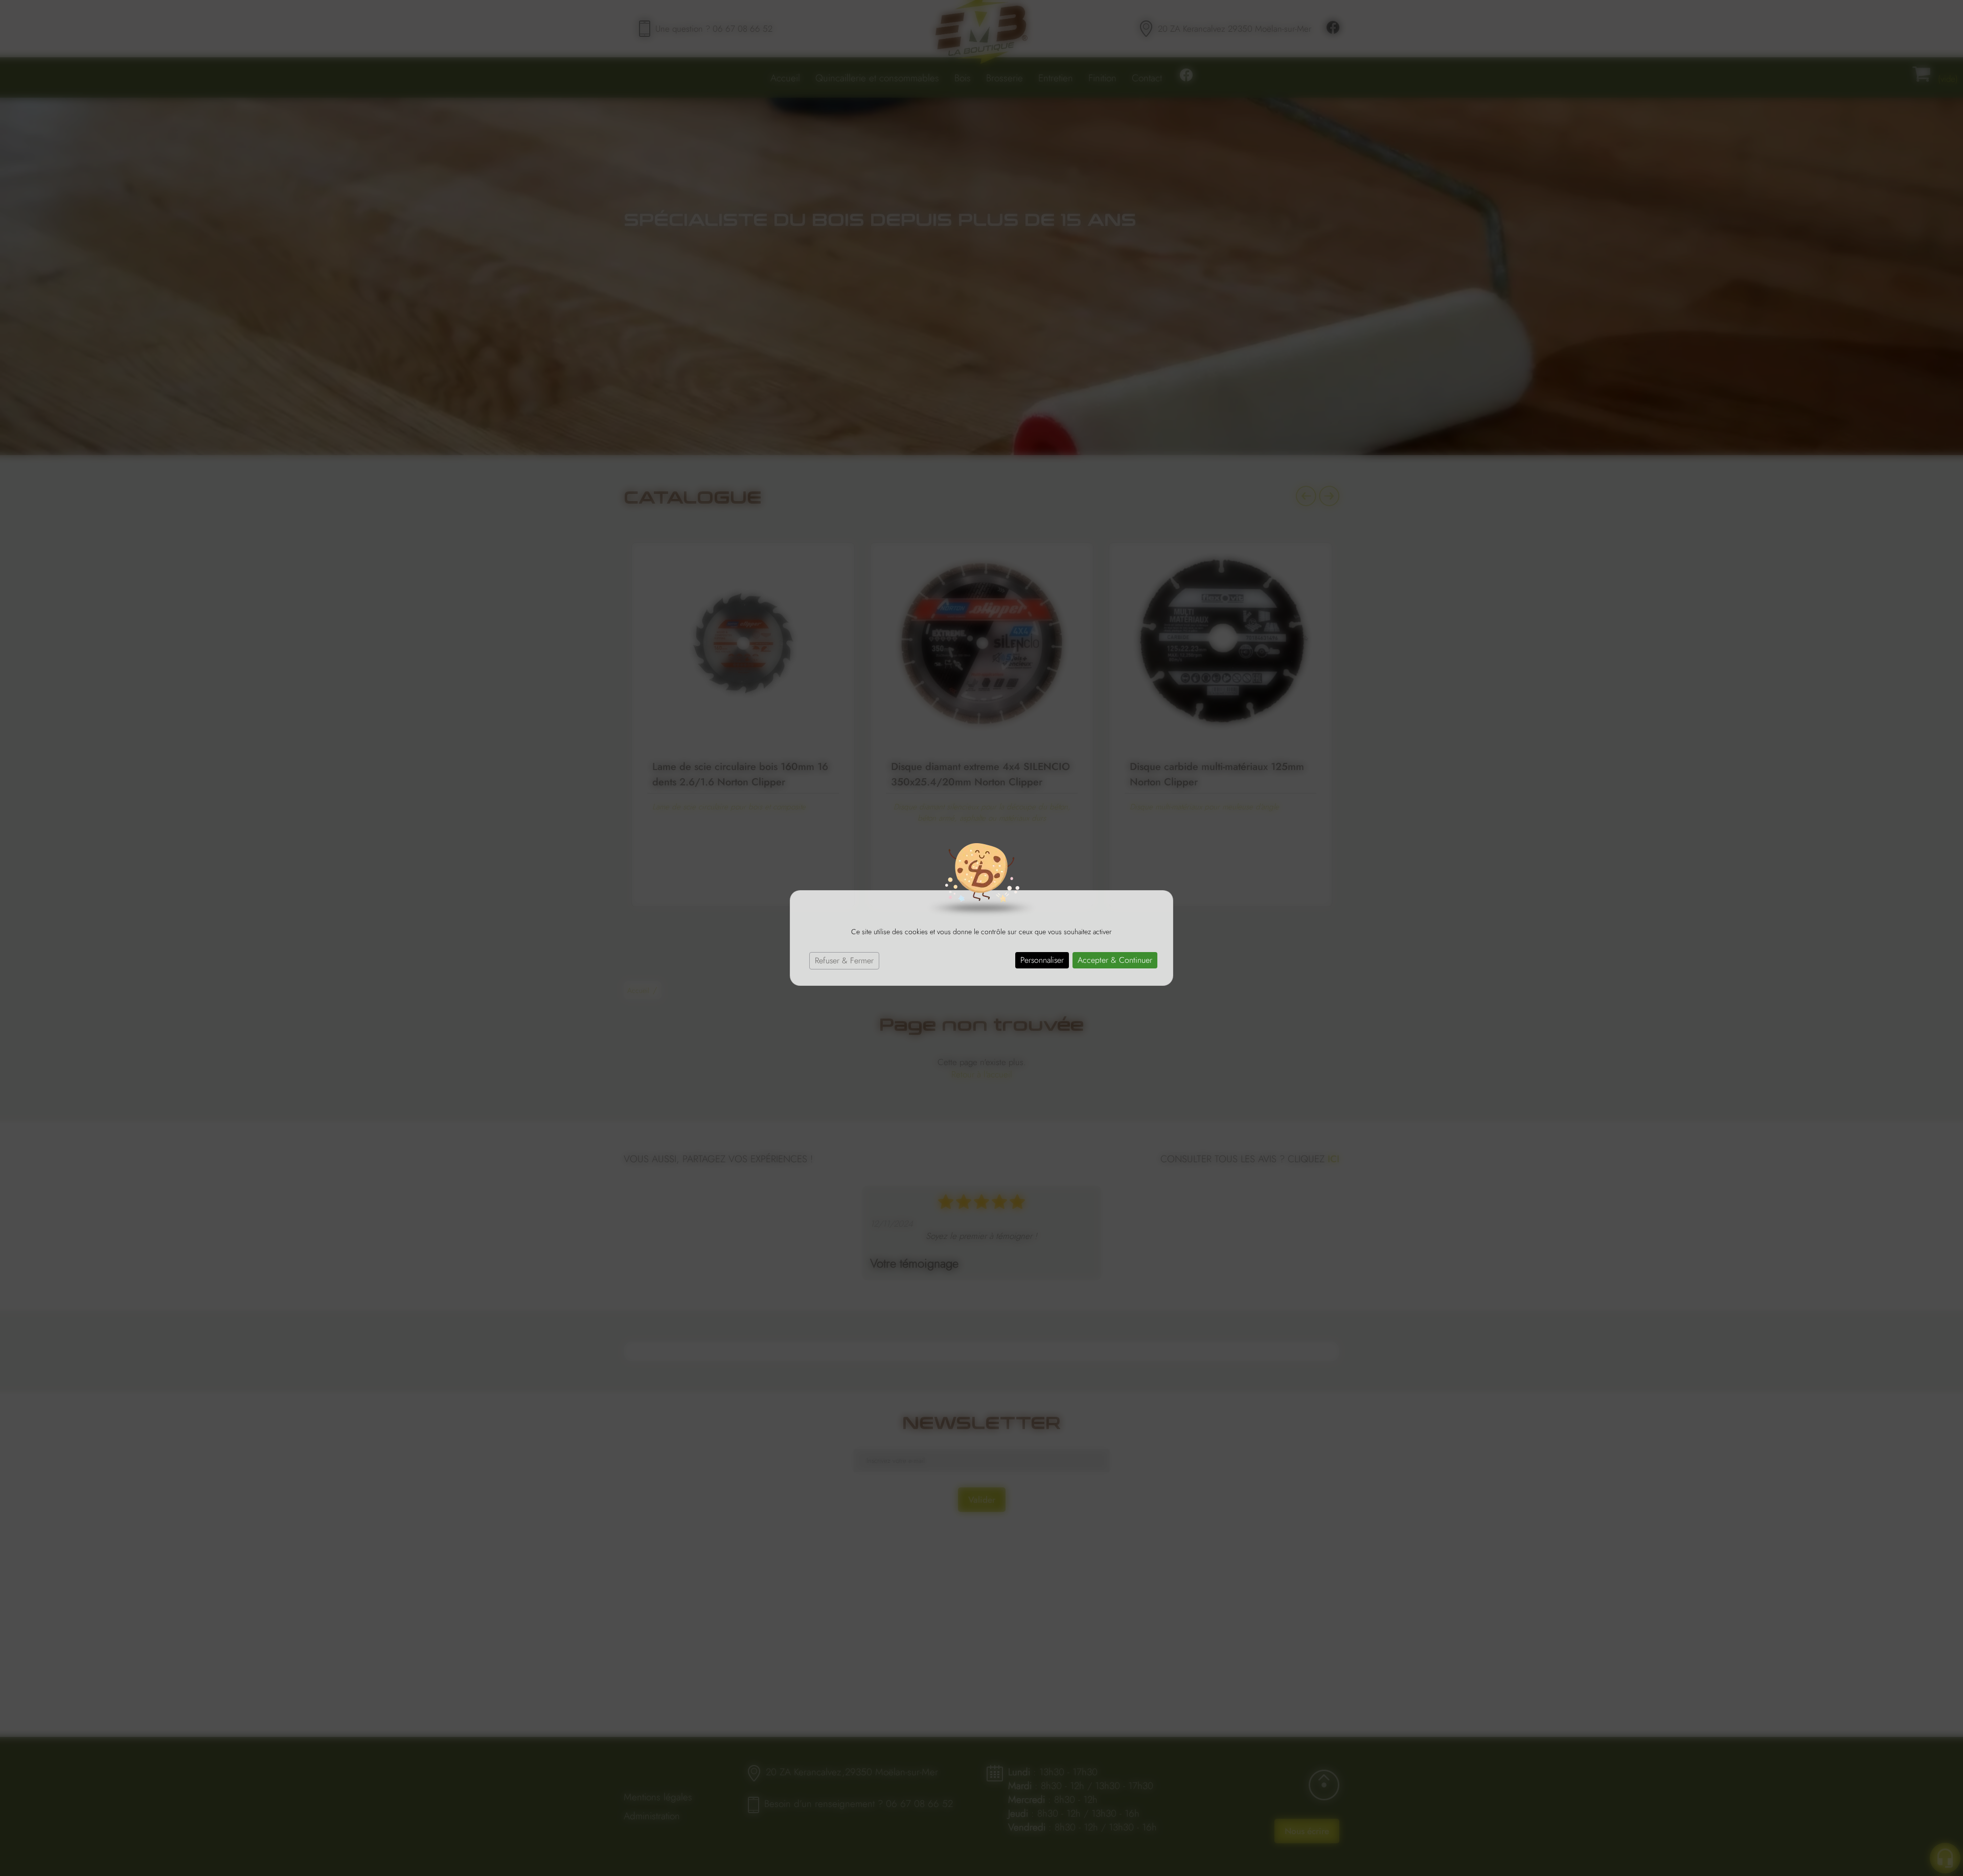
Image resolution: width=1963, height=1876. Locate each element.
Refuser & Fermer (844, 960)
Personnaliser (1042, 960)
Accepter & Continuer (1115, 960)
